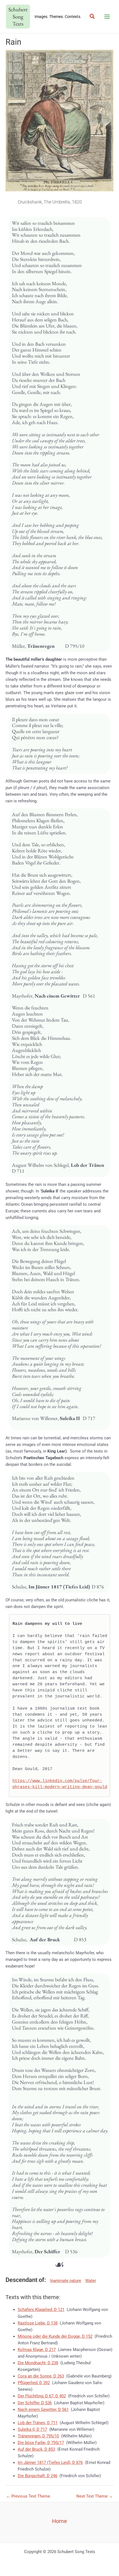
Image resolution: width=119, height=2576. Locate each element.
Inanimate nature (66, 2281)
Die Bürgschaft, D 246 (37, 2476)
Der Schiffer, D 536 (35, 2403)
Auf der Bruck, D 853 (36, 2449)
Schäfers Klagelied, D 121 (41, 2310)
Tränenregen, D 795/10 (38, 2436)
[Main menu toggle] (107, 17)
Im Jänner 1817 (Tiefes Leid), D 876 (50, 2463)
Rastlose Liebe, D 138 (38, 2323)
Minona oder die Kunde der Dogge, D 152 (55, 2336)
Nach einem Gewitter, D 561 (43, 2410)
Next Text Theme (95, 2496)
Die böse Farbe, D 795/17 (41, 2443)
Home (59, 2521)
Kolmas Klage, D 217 (37, 2350)
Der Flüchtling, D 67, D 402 (42, 2396)
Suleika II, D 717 (32, 2429)
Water (91, 2281)
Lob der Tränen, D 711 (38, 2423)
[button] (92, 17)
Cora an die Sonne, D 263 (41, 2376)
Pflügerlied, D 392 (34, 2383)
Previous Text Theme (28, 2496)
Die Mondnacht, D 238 (38, 2363)
